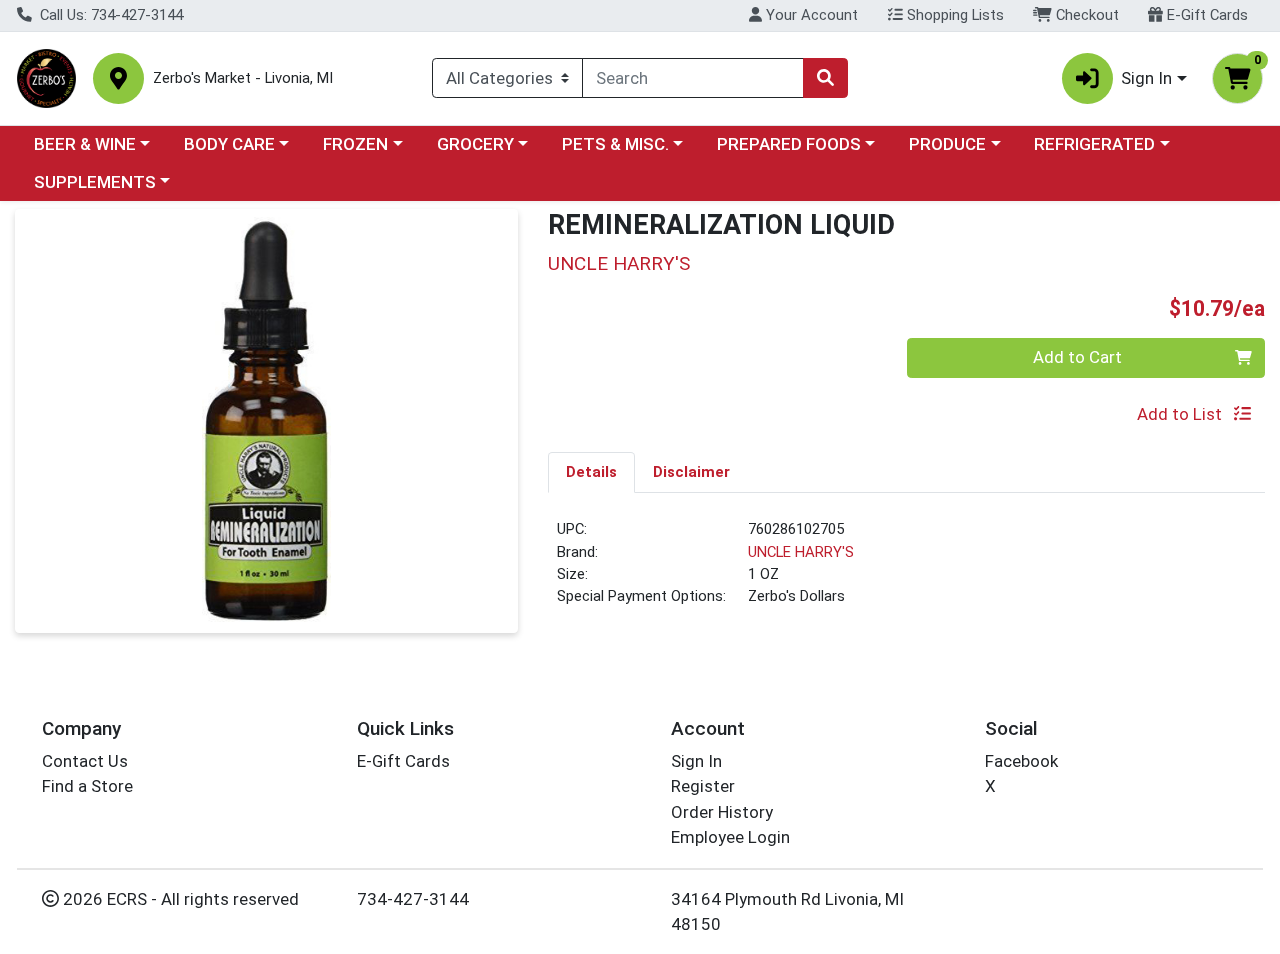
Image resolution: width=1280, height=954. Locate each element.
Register (703, 786)
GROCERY (475, 144)
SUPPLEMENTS (95, 182)
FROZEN (355, 144)
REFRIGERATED (1094, 144)
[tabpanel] (906, 571)
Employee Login (730, 837)
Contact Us (85, 761)
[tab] (591, 472)
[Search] (825, 78)
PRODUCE (947, 144)
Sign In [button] (1146, 78)
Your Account (810, 15)
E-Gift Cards (1205, 15)
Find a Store (87, 786)
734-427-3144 (413, 899)
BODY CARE (229, 144)
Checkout (1085, 15)
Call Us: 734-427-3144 (109, 15)
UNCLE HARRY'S (801, 552)
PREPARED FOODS (789, 144)
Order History (722, 812)
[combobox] (693, 78)
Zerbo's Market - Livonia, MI (243, 78)
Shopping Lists (953, 15)
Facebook (1021, 761)
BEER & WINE (85, 144)
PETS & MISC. (615, 144)
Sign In (696, 761)
